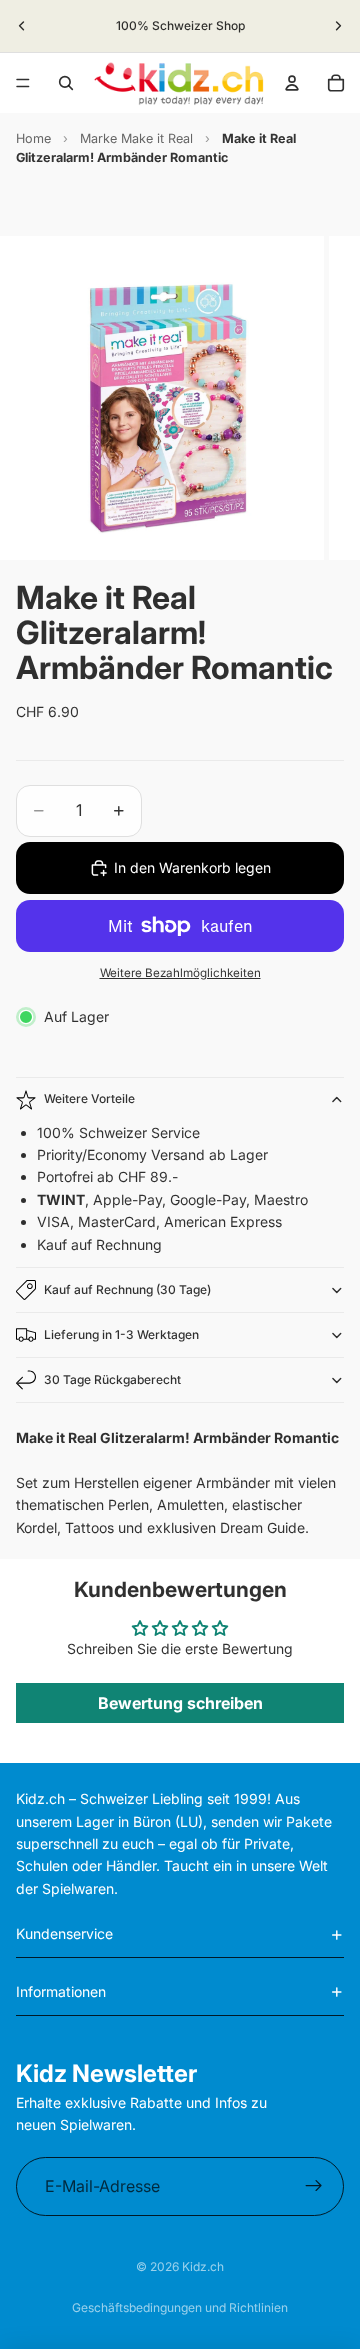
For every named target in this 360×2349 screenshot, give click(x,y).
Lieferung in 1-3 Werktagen (121, 1334)
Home (33, 138)
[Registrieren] (314, 2187)
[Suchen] (66, 83)
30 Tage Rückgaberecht (112, 1379)
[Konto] (292, 83)
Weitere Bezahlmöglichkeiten (180, 973)
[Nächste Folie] (338, 26)
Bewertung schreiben (180, 1703)
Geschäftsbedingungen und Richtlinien (180, 2307)
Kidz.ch (203, 2266)
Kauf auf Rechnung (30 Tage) (127, 1289)
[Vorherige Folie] (22, 26)
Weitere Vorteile (89, 1098)
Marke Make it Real (136, 138)
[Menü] (23, 83)
